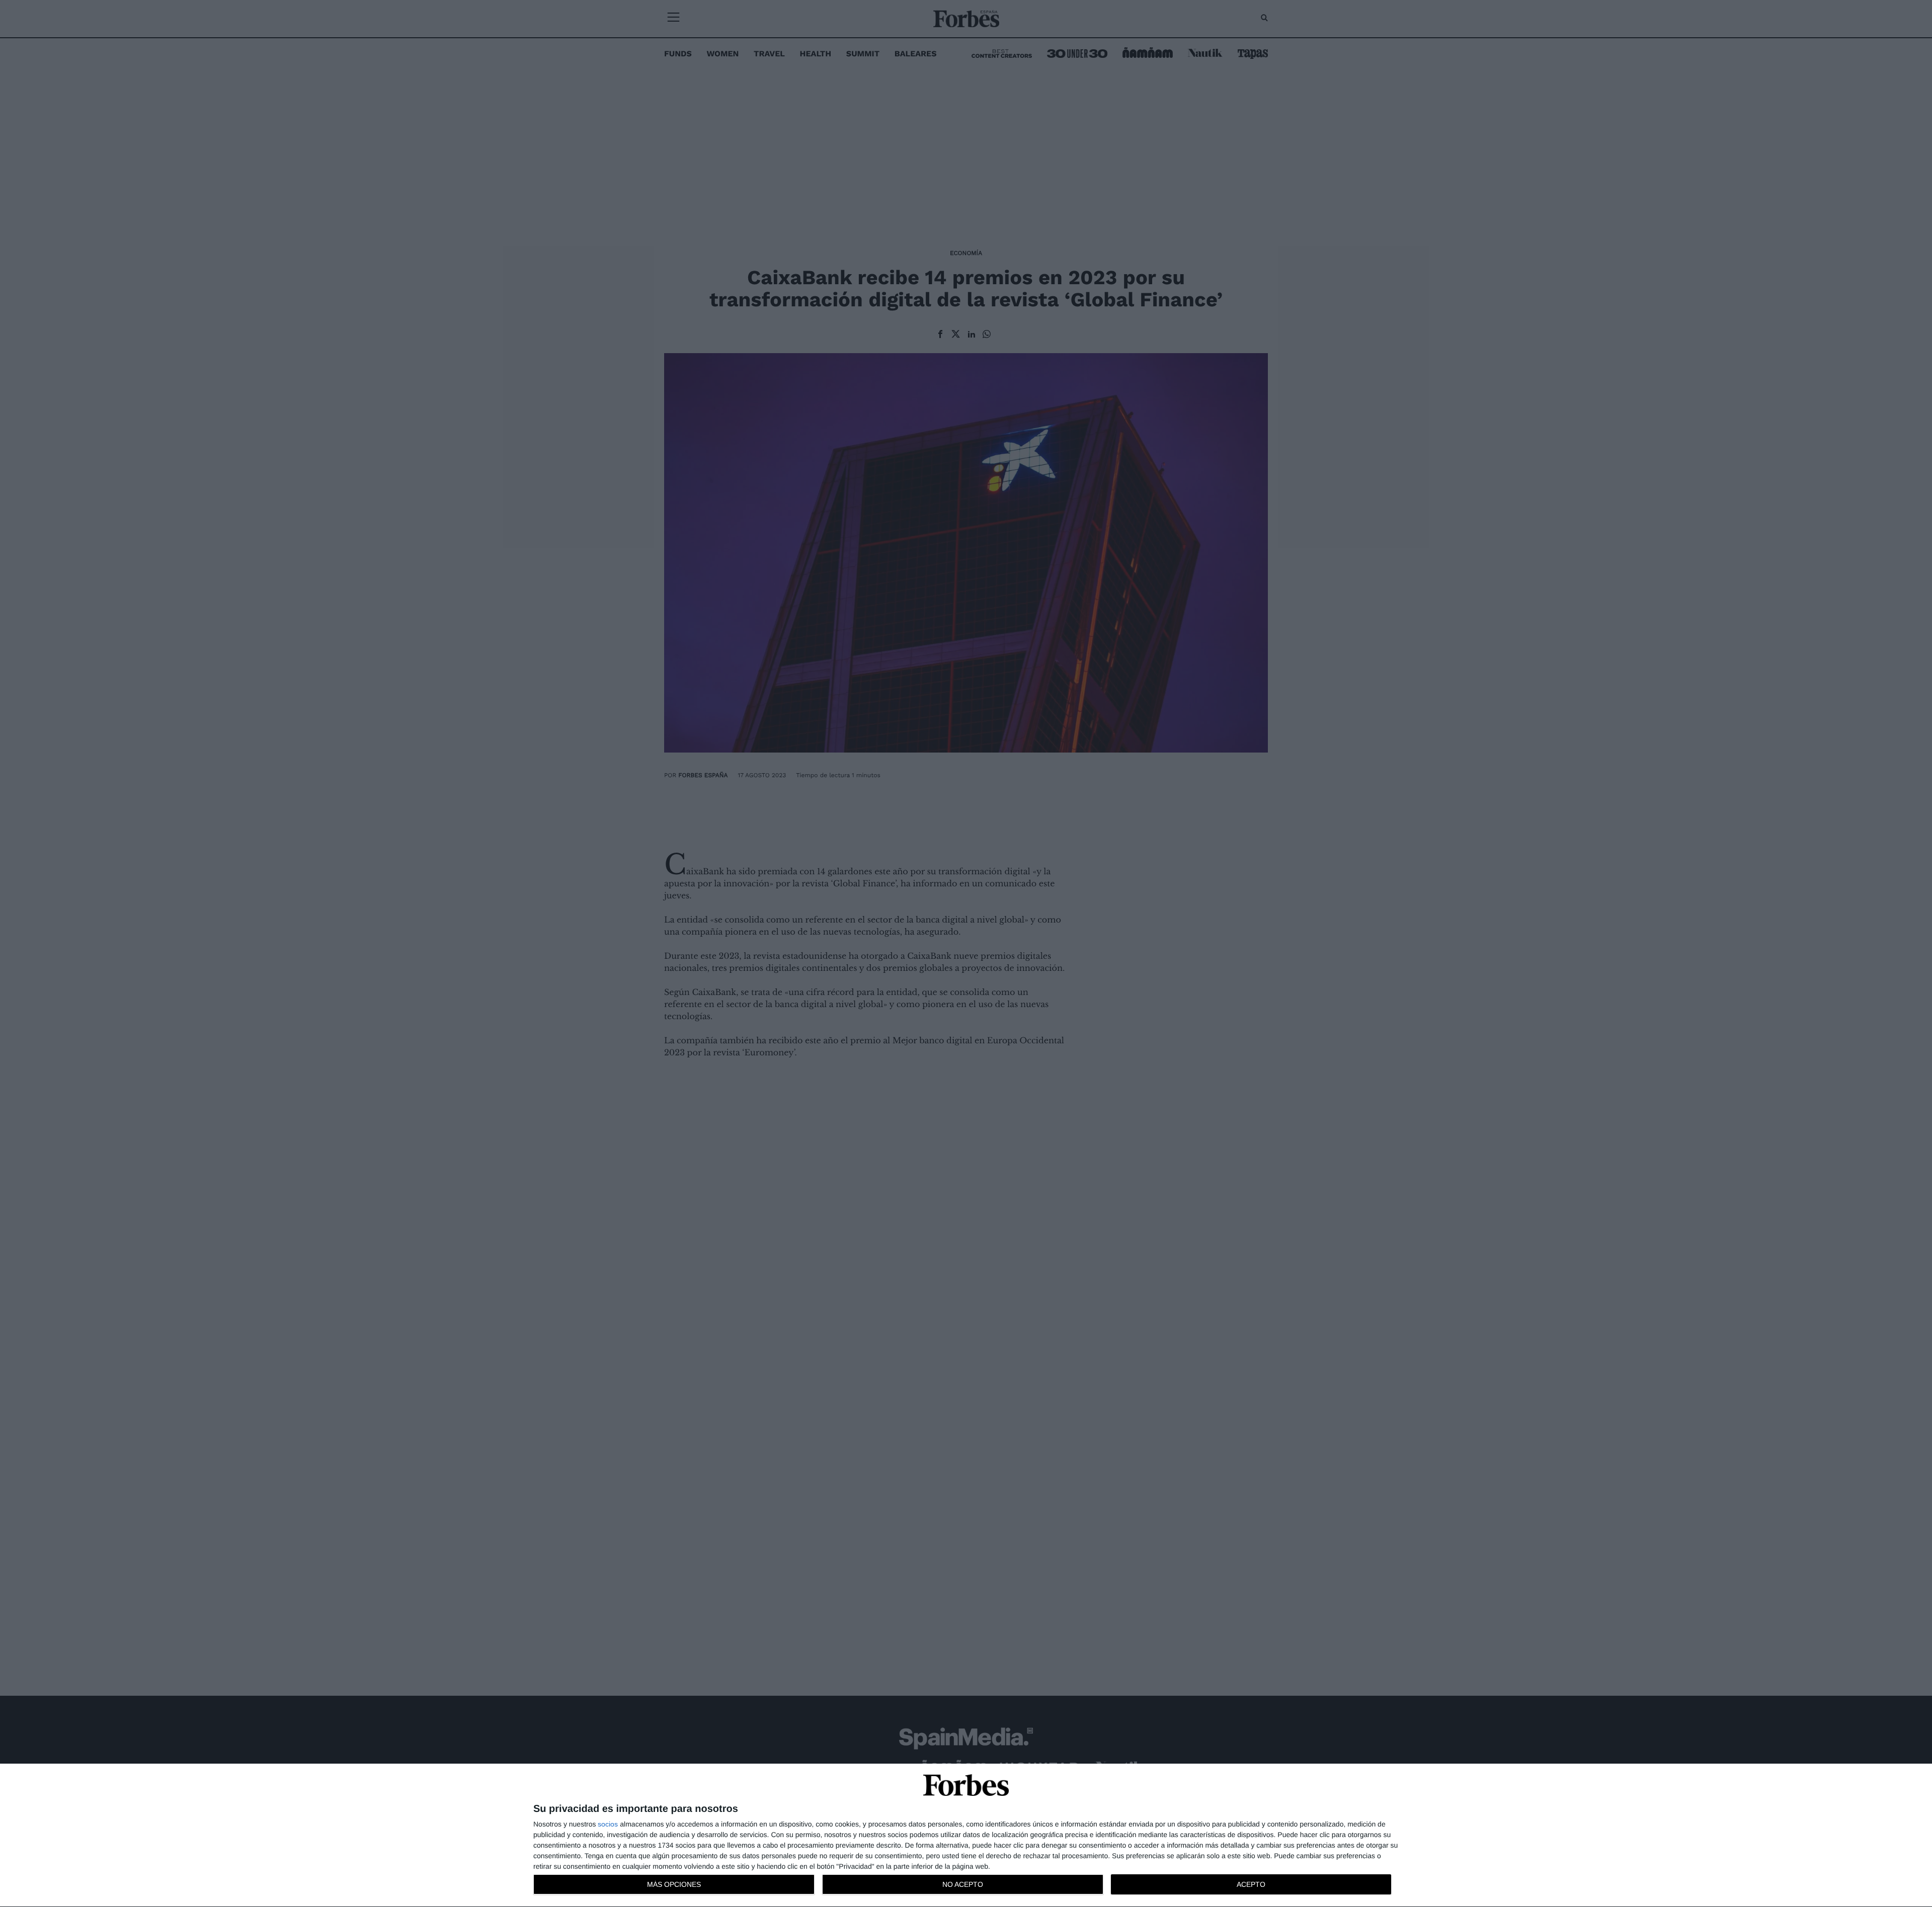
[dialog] (966, 1836)
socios (608, 1824)
